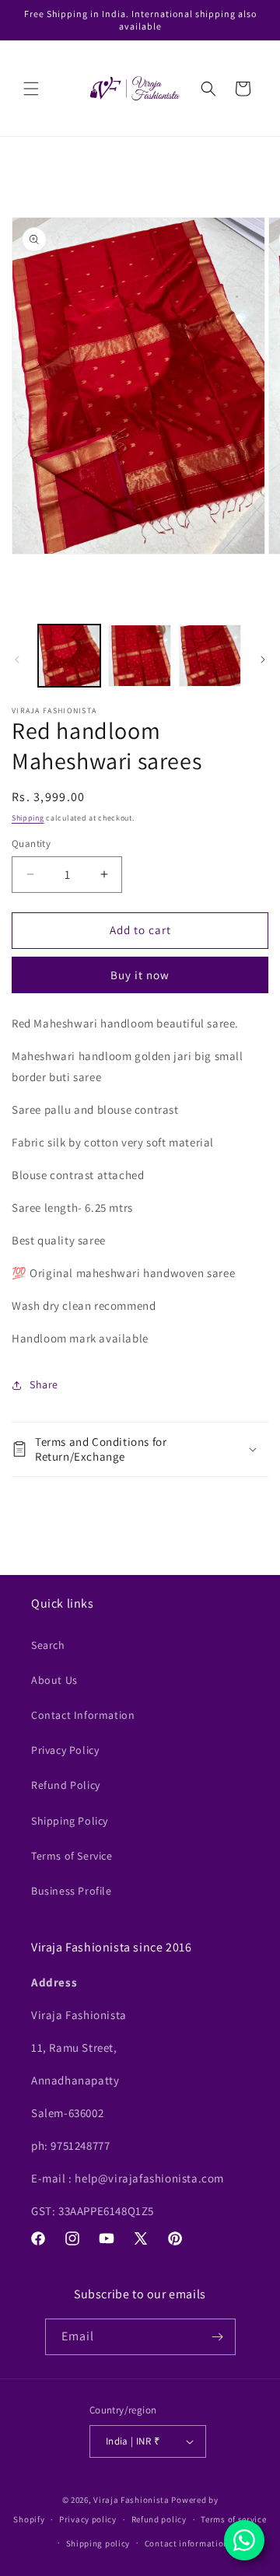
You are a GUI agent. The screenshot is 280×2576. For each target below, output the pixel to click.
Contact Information (83, 1715)
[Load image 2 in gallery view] (139, 656)
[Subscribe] (218, 2337)
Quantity (31, 843)
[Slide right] (263, 660)
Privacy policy (88, 2519)
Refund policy (159, 2519)
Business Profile (72, 1891)
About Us (54, 1680)
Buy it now (140, 975)
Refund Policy (66, 1785)
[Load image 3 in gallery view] (210, 656)
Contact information (187, 2543)
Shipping (28, 818)
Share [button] (44, 1384)
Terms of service (233, 2519)
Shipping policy (98, 2543)
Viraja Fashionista (132, 2500)
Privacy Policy (65, 1750)
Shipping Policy (70, 1821)
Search (48, 1645)
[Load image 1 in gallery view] (69, 656)
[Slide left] (17, 660)
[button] (31, 89)
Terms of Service (72, 1856)
